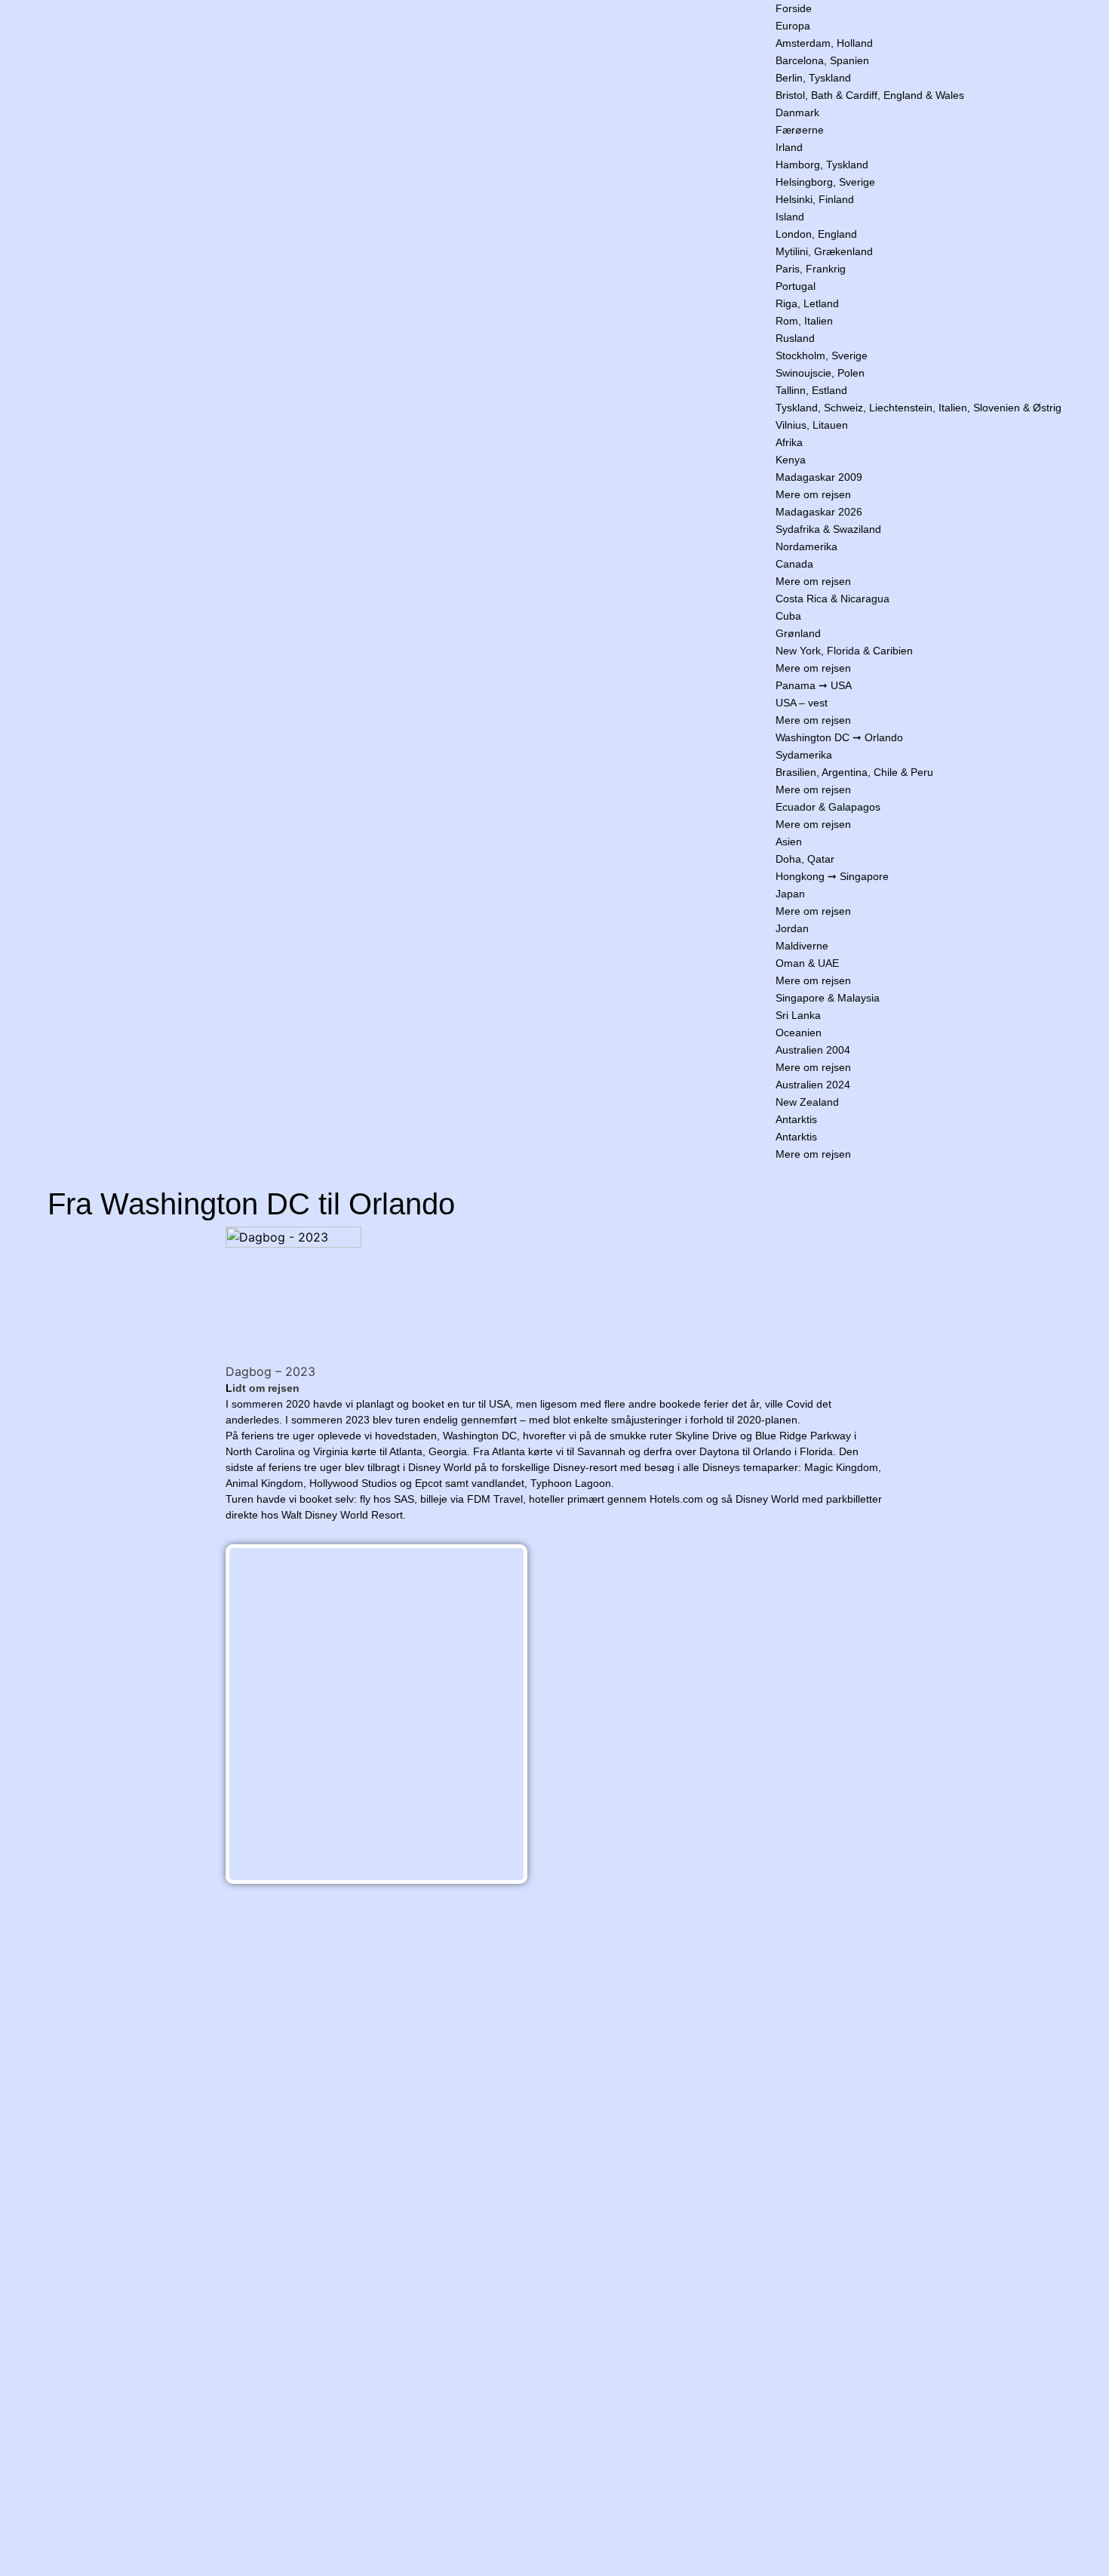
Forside (794, 8)
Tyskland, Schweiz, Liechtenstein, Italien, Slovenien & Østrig (919, 408)
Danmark (797, 112)
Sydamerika (804, 755)
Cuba (788, 616)
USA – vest (802, 703)
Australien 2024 (813, 1085)
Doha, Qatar (805, 859)
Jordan (792, 928)
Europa (793, 26)
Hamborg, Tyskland (822, 165)
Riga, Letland (807, 303)
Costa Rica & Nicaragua (833, 599)
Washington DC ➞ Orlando (839, 737)
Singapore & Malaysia (828, 998)
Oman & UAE (807, 963)
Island (790, 217)
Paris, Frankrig (811, 269)
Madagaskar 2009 (819, 477)
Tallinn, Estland (811, 390)
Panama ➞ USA (814, 685)
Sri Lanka (798, 1015)
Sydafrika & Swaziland (828, 529)
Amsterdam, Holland (824, 43)
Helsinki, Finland (815, 199)
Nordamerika (806, 546)
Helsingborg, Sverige (825, 182)
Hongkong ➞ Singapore (832, 876)
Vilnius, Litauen (812, 425)
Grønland (798, 633)
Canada (794, 564)
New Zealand (807, 1102)
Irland (789, 147)
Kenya (791, 460)
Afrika (789, 442)
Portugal (796, 286)
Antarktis (796, 1119)
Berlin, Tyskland (813, 78)
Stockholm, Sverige (822, 355)
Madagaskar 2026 (819, 512)
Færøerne (800, 130)
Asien (789, 842)
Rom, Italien (804, 321)
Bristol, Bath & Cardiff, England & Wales (870, 95)
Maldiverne (802, 946)
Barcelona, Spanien (822, 60)
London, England (816, 234)
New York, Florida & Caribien (844, 651)
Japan (790, 894)
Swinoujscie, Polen (820, 373)
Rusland (795, 338)
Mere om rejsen (813, 494)
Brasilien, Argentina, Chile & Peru (854, 772)
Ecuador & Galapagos (828, 807)
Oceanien (799, 1033)
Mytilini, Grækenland (824, 251)
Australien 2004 (813, 1050)
